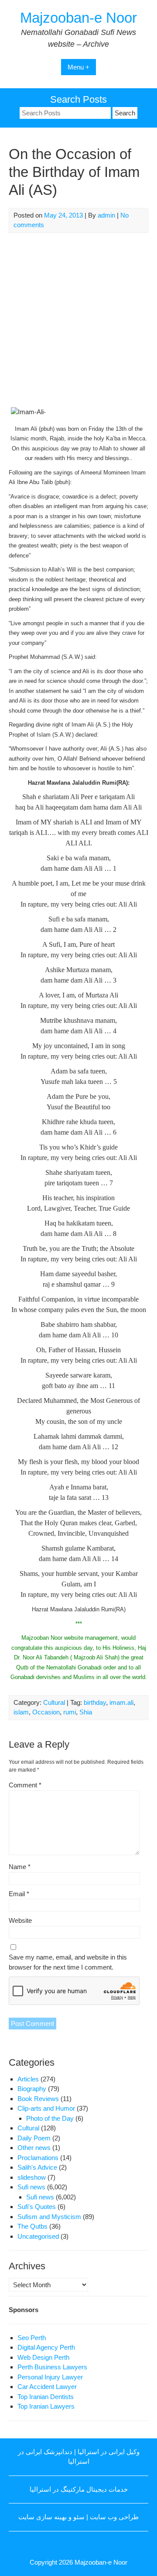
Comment (25, 1785)
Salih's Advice (37, 2167)
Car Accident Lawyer (47, 2387)
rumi (70, 1712)
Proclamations (38, 2158)
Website (20, 1920)
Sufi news (31, 2187)
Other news (34, 2148)
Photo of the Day (50, 2118)
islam (21, 1712)
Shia (86, 1712)
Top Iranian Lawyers (46, 2406)
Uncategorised (38, 2236)
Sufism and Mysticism (49, 2217)
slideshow (32, 2177)
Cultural (54, 1702)
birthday (95, 1702)
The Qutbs (32, 2226)
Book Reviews (38, 2099)
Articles (28, 2079)
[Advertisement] (78, 320)
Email (19, 1894)
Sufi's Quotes (37, 2207)
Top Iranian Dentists (46, 2397)
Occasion (46, 1712)
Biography (32, 2089)
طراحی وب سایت (114, 2517)
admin (106, 215)
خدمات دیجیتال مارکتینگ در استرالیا (79, 2489)
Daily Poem (34, 2138)
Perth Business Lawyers (52, 2367)
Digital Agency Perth (46, 2347)
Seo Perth (32, 2338)
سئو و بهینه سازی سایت (51, 2517)
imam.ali (121, 1702)
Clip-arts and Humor (46, 2108)
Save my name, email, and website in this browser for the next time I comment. (68, 1962)
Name (20, 1867)
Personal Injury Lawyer (50, 2377)
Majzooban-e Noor (78, 18)
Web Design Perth (43, 2357)
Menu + (78, 67)
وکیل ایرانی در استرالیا (109, 2452)
